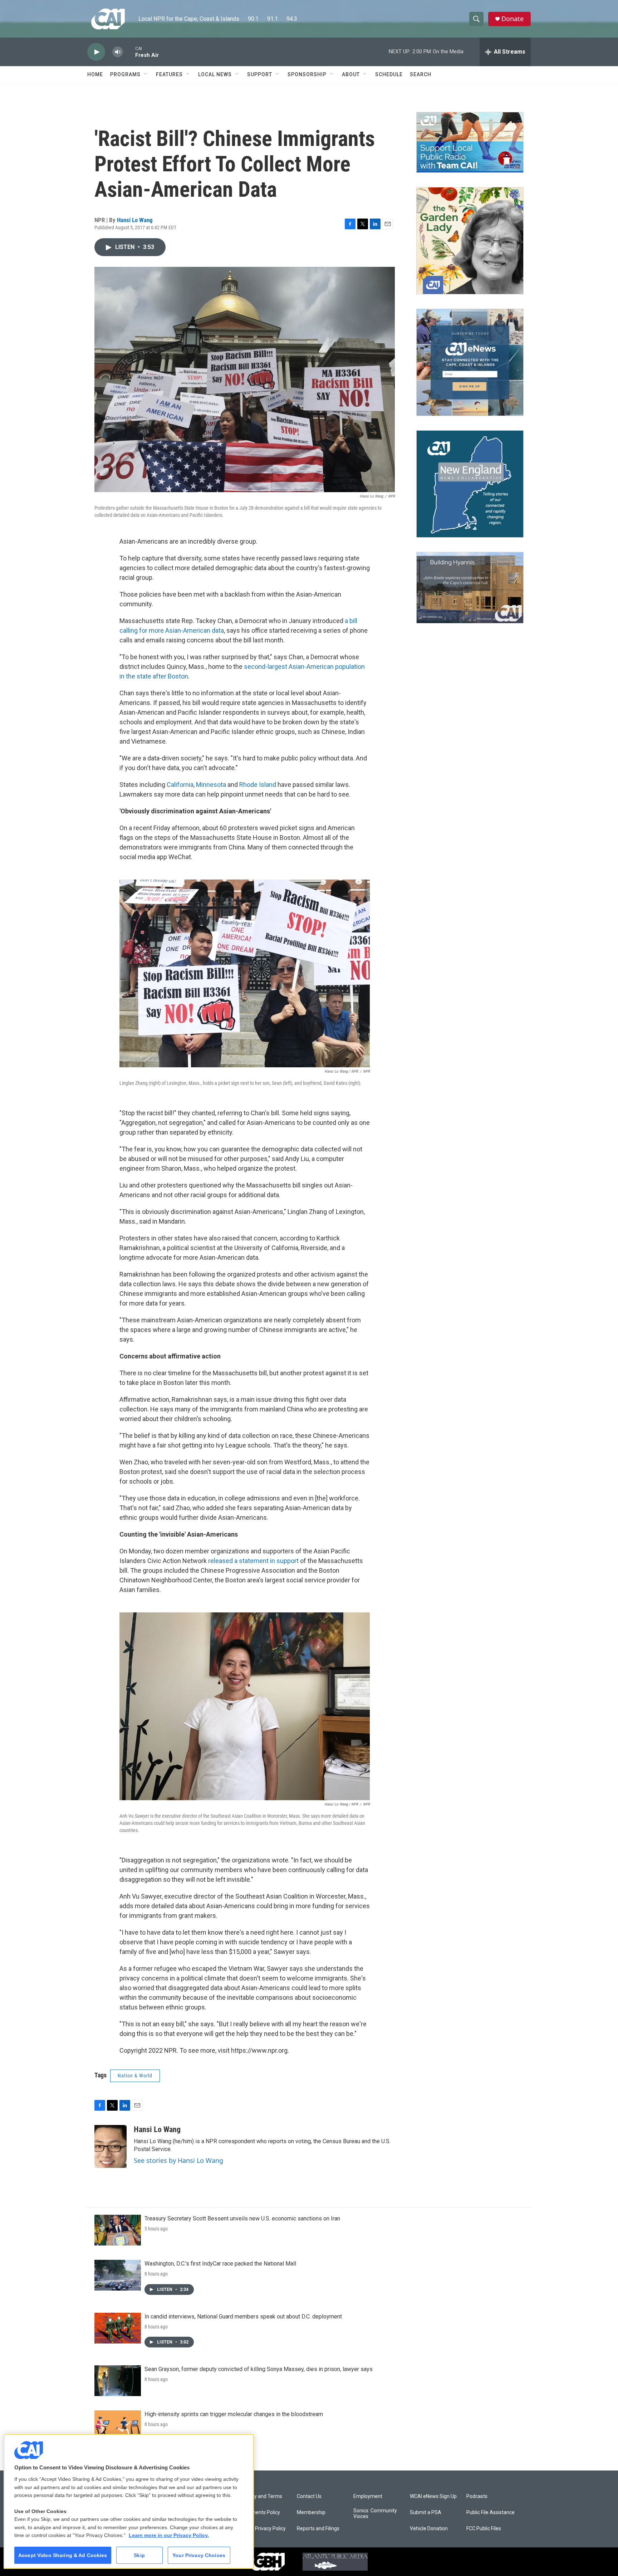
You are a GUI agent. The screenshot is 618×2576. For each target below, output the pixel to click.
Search (421, 74)
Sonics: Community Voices (375, 2514)
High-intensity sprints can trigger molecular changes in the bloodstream (234, 2414)
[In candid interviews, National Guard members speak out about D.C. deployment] (118, 2328)
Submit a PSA (426, 2513)
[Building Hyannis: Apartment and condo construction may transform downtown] (470, 588)
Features (169, 74)
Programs (125, 74)
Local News (215, 74)
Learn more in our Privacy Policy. (169, 2535)
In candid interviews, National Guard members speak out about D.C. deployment (243, 2317)
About (351, 74)
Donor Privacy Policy (263, 2529)
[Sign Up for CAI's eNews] (470, 362)
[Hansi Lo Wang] (111, 2146)
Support (260, 74)
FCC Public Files (484, 2529)
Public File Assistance (491, 2513)
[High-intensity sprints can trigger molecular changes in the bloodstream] (118, 2426)
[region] (129, 2501)
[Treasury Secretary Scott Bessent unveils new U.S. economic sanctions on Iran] (118, 2230)
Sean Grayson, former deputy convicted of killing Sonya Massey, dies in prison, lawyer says (259, 2369)
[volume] (118, 52)
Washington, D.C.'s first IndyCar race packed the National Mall (220, 2264)
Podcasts (477, 2496)
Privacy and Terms (261, 2496)
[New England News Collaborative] (470, 484)
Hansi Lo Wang (135, 220)
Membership (311, 2513)
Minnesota (211, 785)
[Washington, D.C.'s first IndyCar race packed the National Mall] (118, 2275)
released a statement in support (253, 1561)
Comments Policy (260, 2513)
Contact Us (309, 2496)
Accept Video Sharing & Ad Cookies (63, 2555)
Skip (139, 2555)
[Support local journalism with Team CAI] (470, 142)
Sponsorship (307, 74)
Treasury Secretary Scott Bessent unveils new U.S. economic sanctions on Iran (242, 2219)
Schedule (389, 74)
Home (95, 74)
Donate (512, 19)
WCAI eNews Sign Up (433, 2496)
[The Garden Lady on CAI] (470, 241)
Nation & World (135, 2076)
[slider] (129, 52)
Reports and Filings (318, 2529)
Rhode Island (258, 785)
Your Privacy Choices (199, 2555)
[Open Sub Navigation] (146, 74)
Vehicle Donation (429, 2529)
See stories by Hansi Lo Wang (178, 2160)
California (180, 785)
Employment (368, 2496)
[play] (96, 52)
